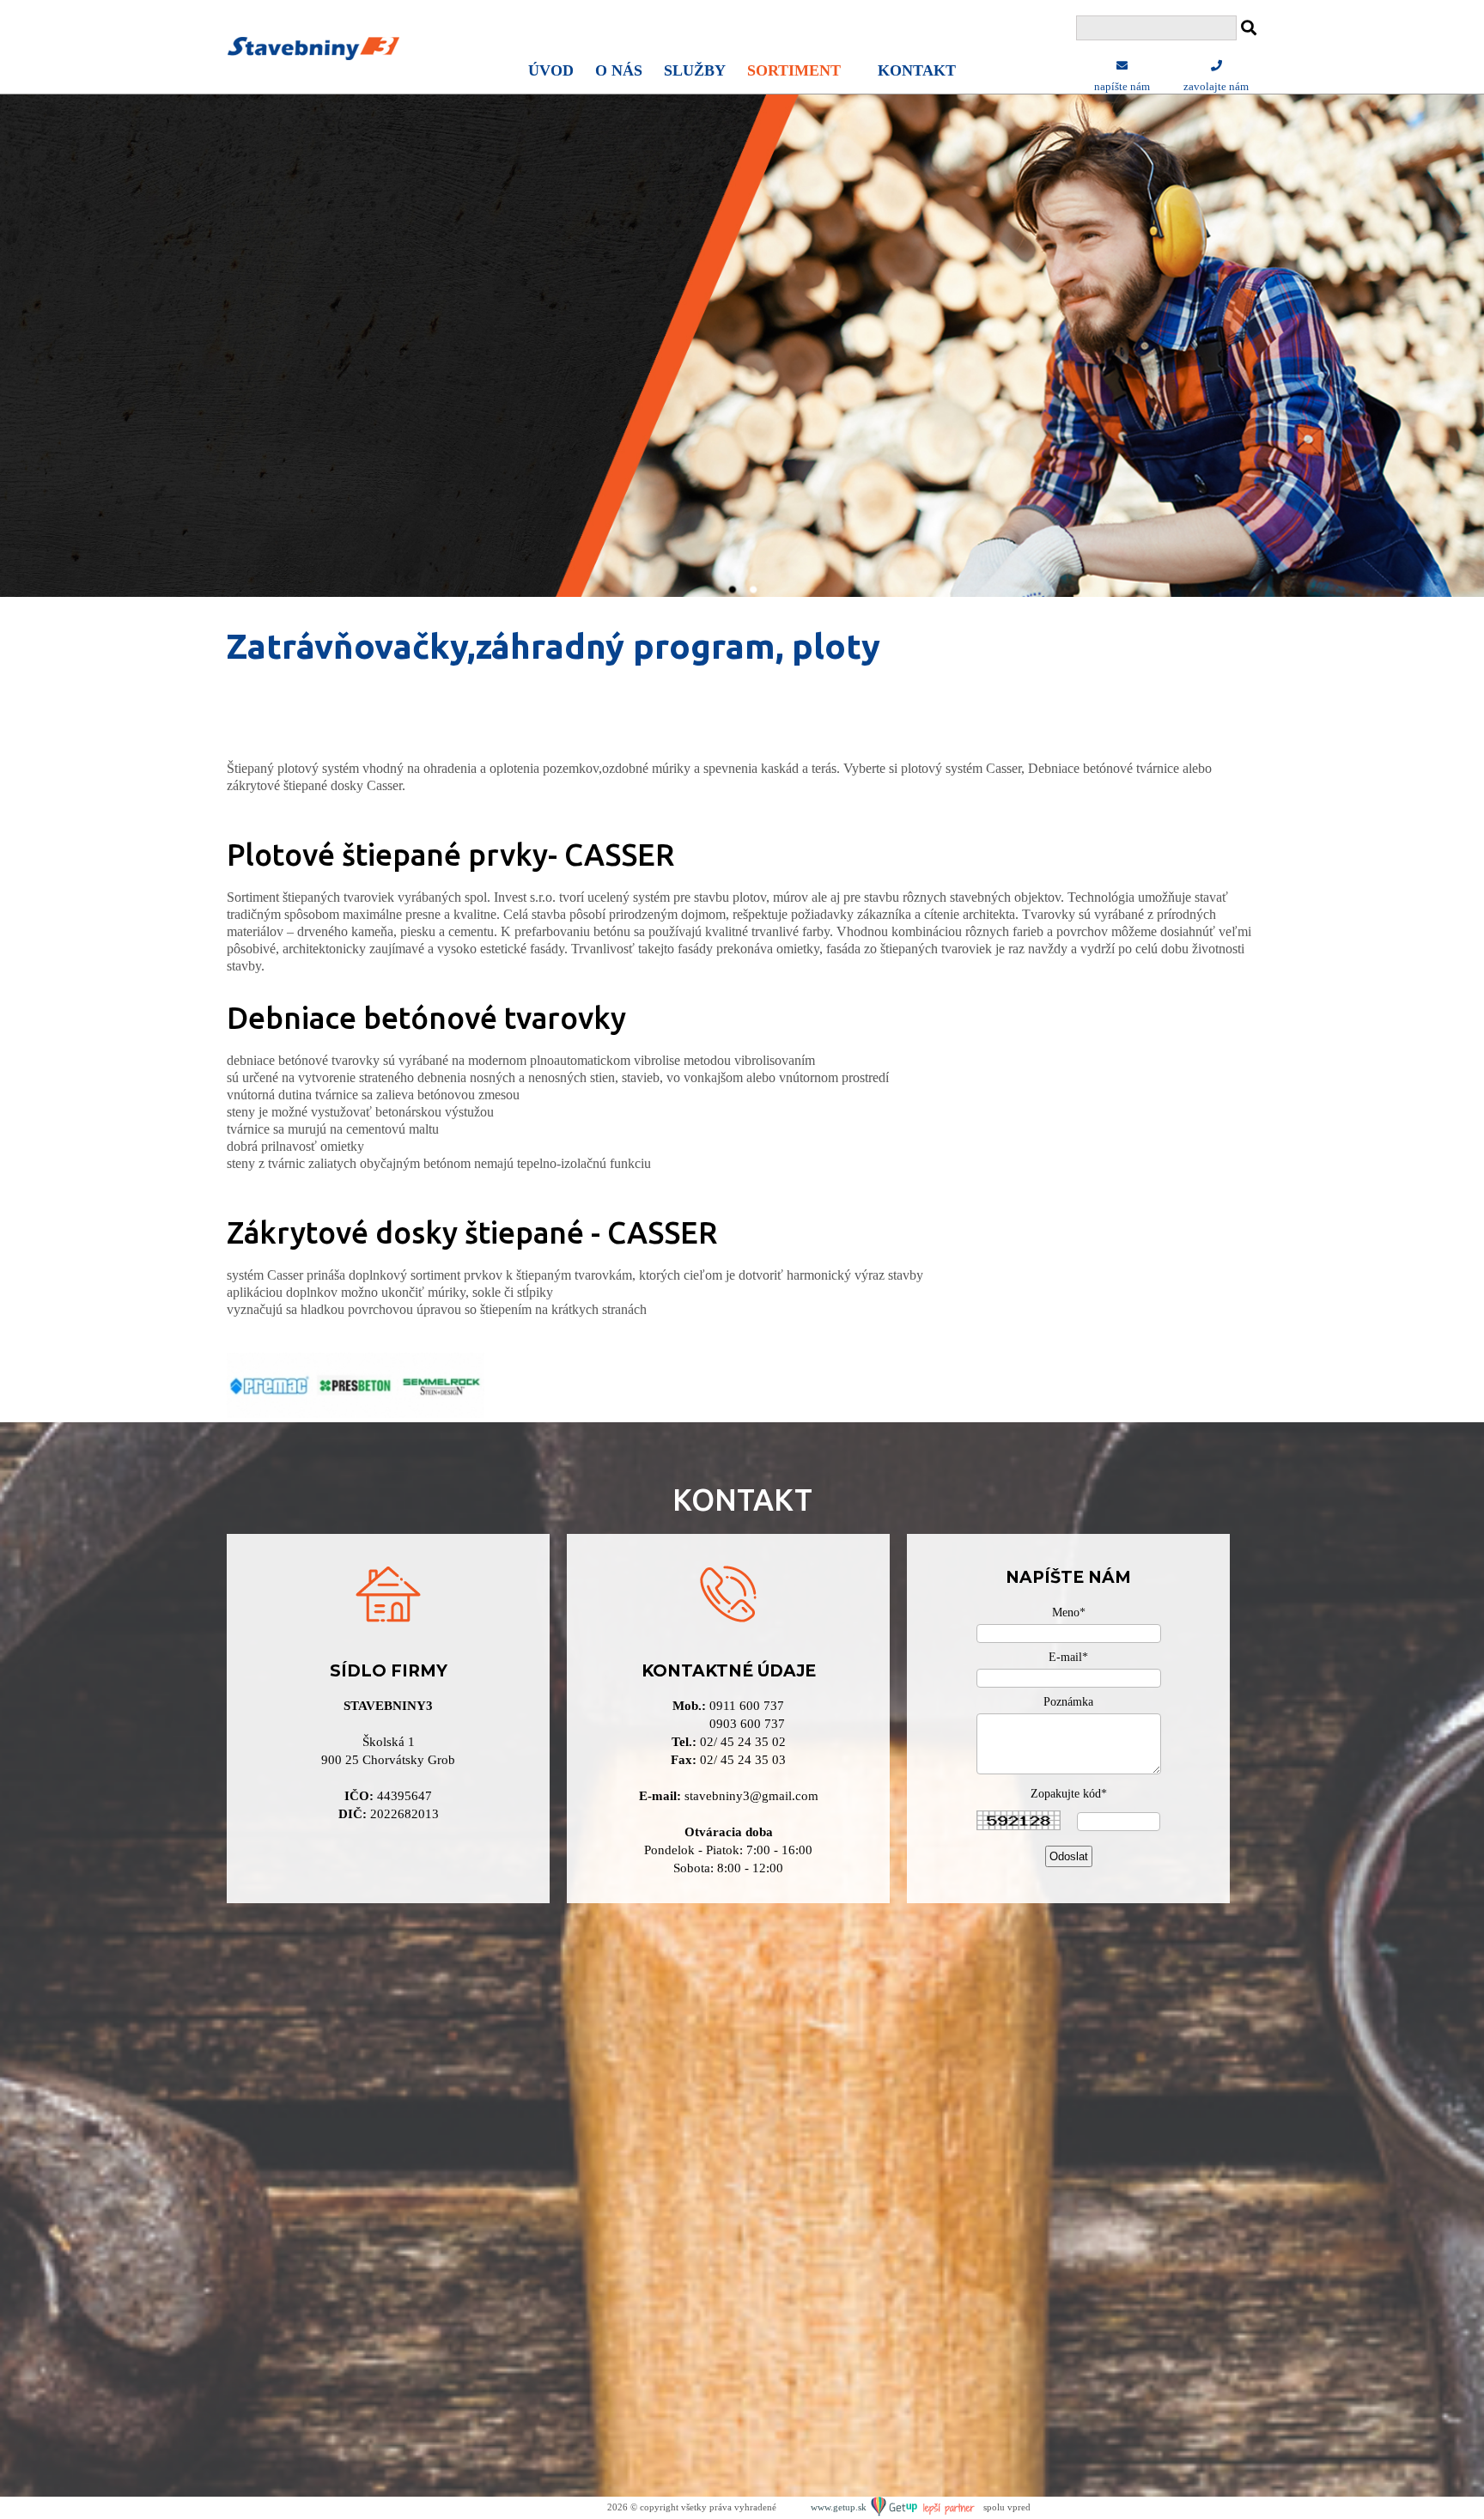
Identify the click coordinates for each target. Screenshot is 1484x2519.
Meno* (1069, 1612)
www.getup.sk (840, 2507)
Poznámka (1068, 1702)
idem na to (193, 383)
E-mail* (1068, 1657)
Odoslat (1069, 1856)
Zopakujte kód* (1069, 1794)
